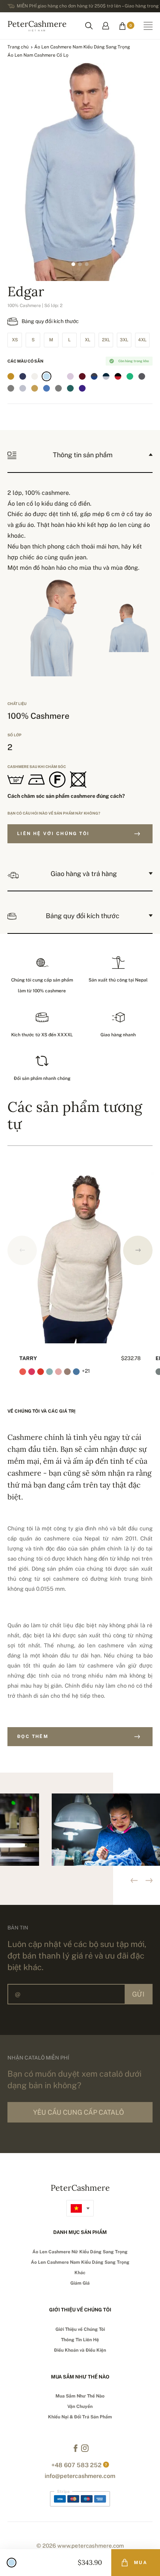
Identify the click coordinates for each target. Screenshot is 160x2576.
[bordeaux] (82, 376)
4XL (142, 340)
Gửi (138, 1994)
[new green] (130, 376)
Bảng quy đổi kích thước (50, 321)
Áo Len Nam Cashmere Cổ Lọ (38, 55)
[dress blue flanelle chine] (106, 376)
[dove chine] (58, 388)
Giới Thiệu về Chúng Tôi (80, 2329)
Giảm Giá (80, 2283)
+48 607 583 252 (76, 2465)
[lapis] (94, 388)
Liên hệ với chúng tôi (53, 834)
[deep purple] (82, 388)
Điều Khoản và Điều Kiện (80, 2350)
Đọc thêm (33, 1736)
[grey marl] (11, 388)
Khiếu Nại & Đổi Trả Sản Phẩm (80, 2417)
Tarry (28, 1358)
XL (88, 340)
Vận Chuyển (80, 2406)
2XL (106, 340)
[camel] (35, 388)
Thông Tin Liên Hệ (80, 2340)
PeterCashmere (37, 25)
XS (15, 340)
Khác (80, 2273)
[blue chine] (47, 388)
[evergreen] (70, 388)
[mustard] (11, 376)
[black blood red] (118, 376)
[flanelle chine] (23, 388)
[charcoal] (142, 376)
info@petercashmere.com (80, 2476)
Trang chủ (18, 47)
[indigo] (23, 376)
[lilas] (70, 376)
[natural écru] (35, 376)
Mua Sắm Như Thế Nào (80, 2396)
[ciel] (47, 376)
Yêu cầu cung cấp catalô (79, 2112)
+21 (86, 1371)
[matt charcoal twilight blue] (94, 376)
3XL (124, 340)
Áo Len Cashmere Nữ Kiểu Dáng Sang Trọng (80, 2252)
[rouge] (58, 376)
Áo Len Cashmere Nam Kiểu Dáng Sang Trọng (82, 47)
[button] (138, 1250)
